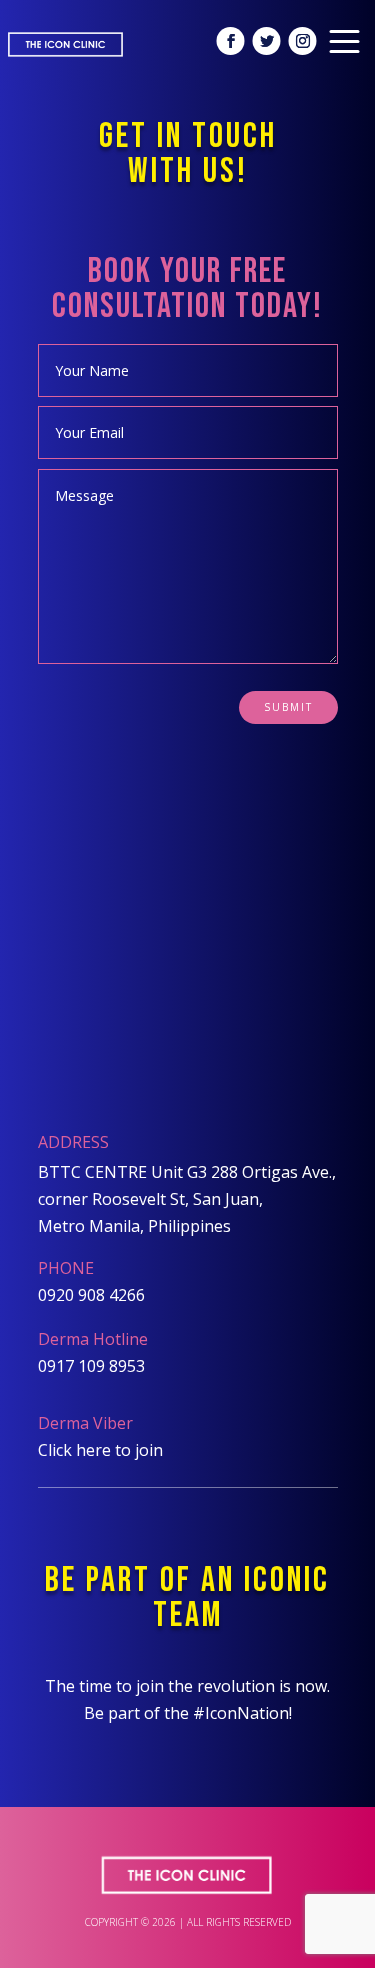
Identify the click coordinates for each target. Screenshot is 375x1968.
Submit (288, 707)
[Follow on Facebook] (231, 41)
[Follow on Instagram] (303, 41)
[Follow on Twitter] (267, 41)
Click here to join (100, 1450)
